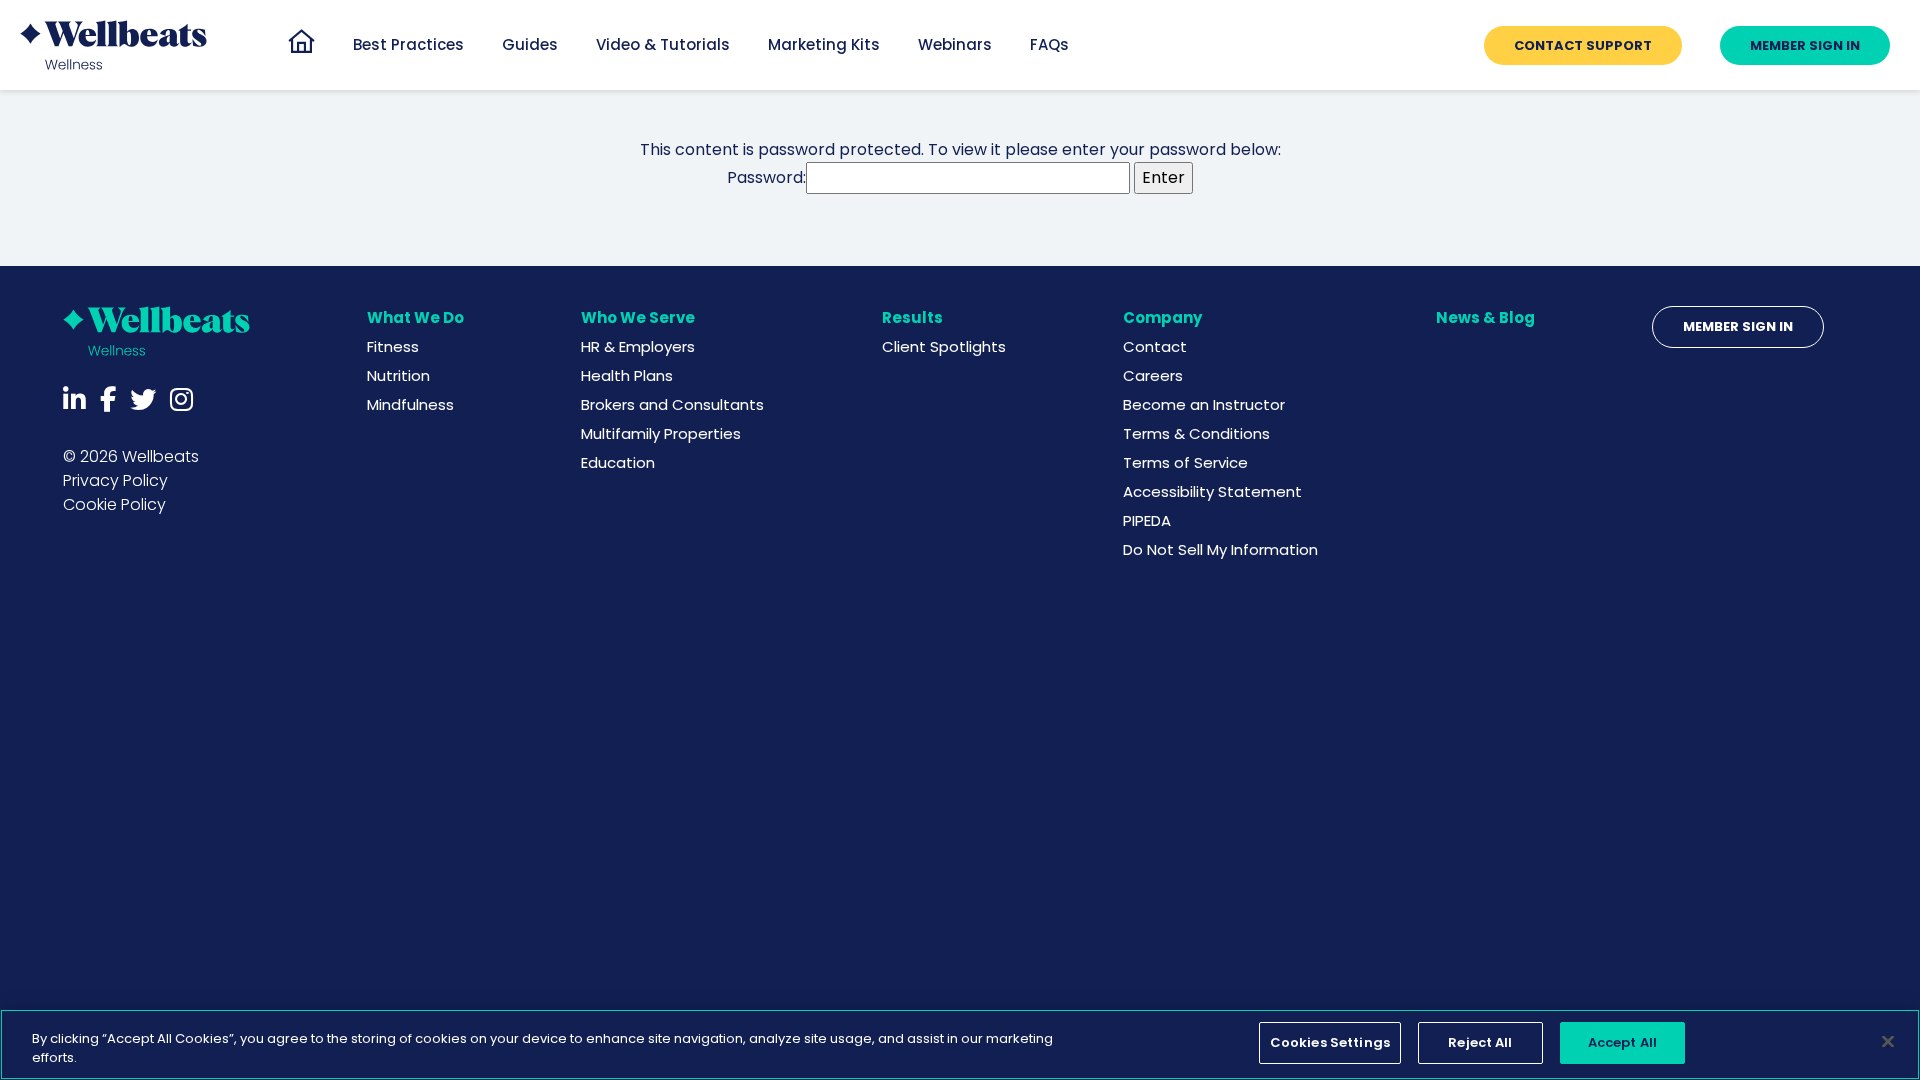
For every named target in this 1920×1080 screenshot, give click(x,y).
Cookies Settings (1330, 1042)
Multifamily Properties (661, 433)
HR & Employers (638, 346)
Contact (1155, 346)
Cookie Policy (114, 504)
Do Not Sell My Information (1220, 549)
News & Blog (1485, 317)
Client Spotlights (944, 346)
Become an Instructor (1204, 404)
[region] (960, 1044)
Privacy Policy (115, 480)
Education (618, 462)
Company (1162, 317)
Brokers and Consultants (672, 404)
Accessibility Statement (1212, 491)
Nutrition (398, 375)
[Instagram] (181, 400)
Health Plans (627, 375)
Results (912, 317)
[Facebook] (108, 400)
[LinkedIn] (74, 400)
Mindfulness (410, 404)
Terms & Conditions (1196, 433)
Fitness (393, 346)
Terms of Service (1185, 462)
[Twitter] (143, 400)
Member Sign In (1738, 326)
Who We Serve (638, 317)
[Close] (1888, 1041)
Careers (1153, 375)
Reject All (1480, 1042)
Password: (766, 177)
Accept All (1622, 1042)
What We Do (415, 317)
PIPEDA (1147, 520)
